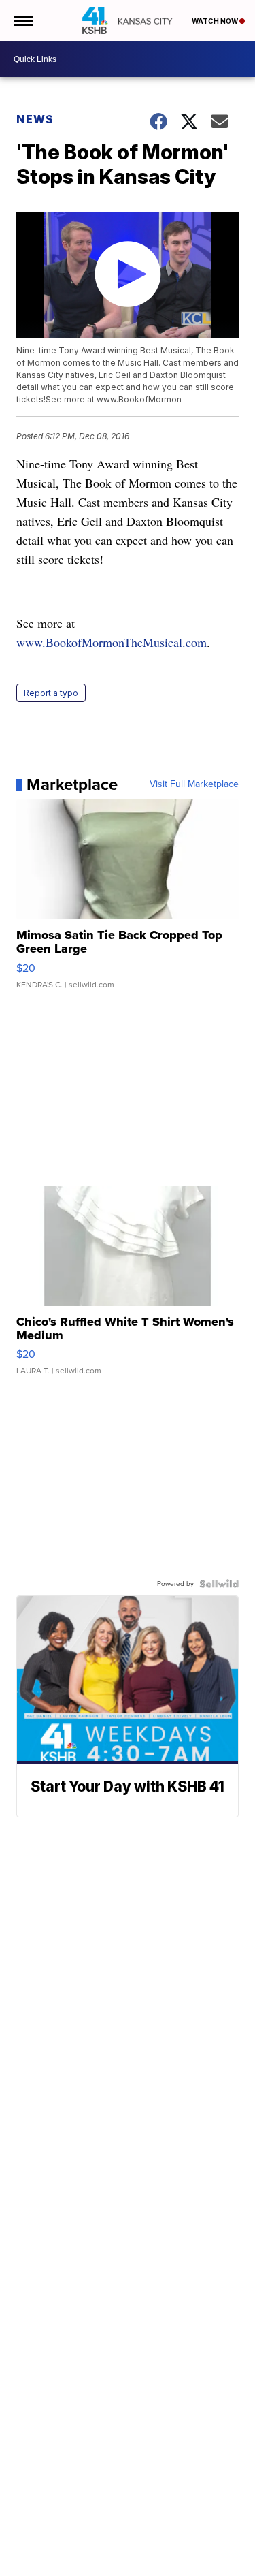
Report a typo (51, 693)
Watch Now (216, 21)
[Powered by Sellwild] (219, 1584)
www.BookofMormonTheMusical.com (112, 642)
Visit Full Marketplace (194, 784)
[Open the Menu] (23, 20)
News (35, 119)
